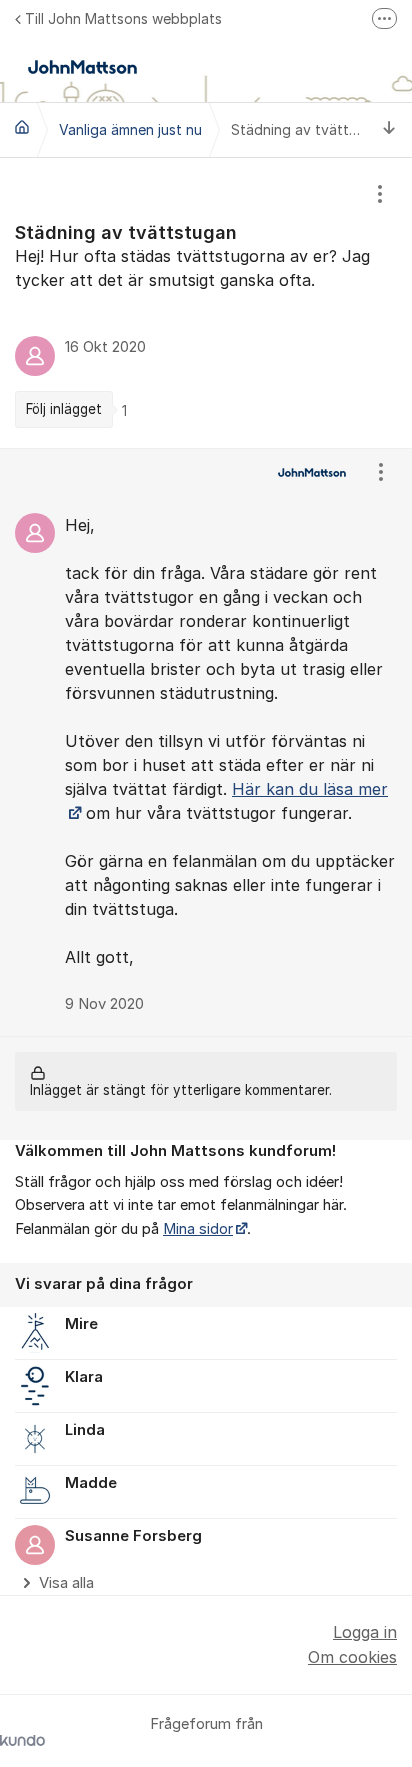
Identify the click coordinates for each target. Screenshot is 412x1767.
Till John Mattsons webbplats (123, 18)
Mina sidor (198, 1229)
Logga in (365, 1632)
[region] (206, 303)
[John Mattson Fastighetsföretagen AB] (22, 127)
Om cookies (352, 1657)
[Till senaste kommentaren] (389, 129)
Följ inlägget (64, 409)
